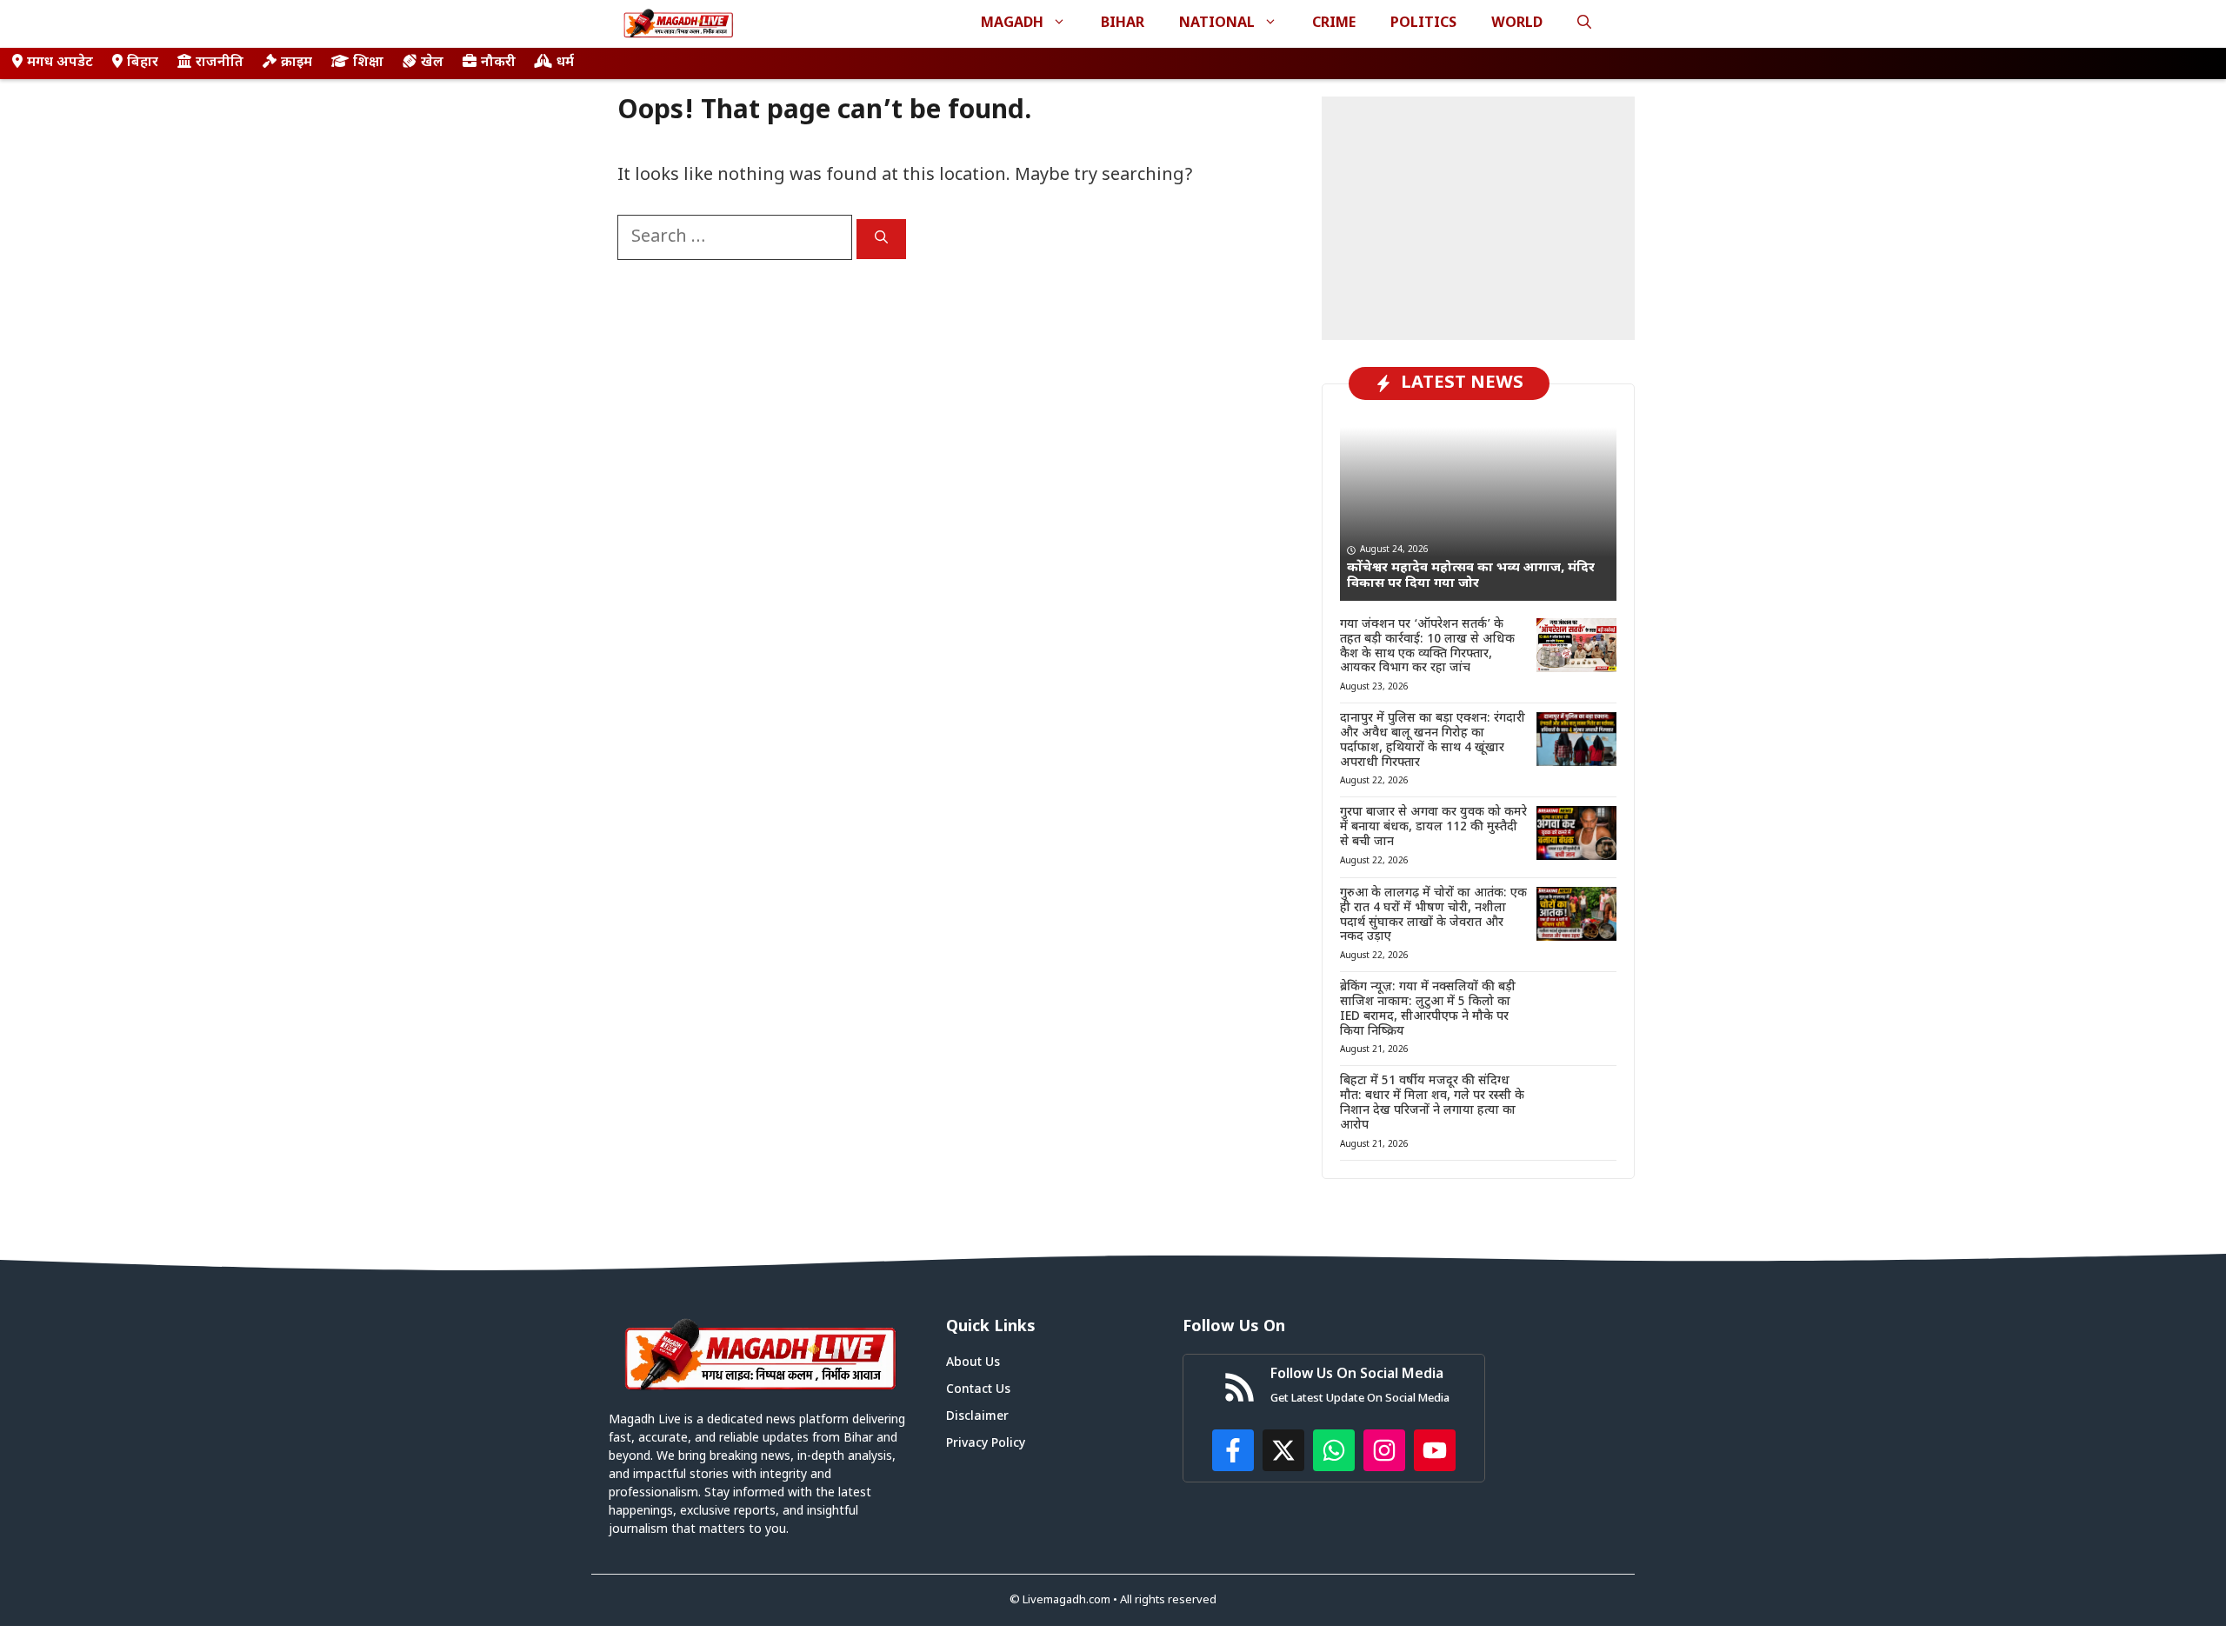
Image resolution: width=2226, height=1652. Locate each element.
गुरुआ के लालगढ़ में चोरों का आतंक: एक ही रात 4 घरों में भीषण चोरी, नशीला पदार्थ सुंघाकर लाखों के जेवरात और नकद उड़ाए (1433, 915)
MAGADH (1012, 24)
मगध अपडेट (60, 63)
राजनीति (220, 63)
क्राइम (297, 63)
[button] (1584, 24)
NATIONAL (1217, 24)
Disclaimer (977, 1417)
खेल (432, 63)
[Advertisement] (1478, 218)
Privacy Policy (986, 1444)
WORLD (1517, 24)
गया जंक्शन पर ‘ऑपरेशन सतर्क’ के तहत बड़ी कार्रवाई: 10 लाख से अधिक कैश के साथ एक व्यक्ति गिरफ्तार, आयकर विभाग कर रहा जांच (1427, 646)
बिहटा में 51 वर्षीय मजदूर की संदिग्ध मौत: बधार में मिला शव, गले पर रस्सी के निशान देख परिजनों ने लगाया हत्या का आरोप (1432, 1103)
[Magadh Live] (678, 24)
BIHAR (1123, 24)
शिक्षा (368, 63)
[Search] (881, 239)
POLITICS (1423, 24)
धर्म (565, 63)
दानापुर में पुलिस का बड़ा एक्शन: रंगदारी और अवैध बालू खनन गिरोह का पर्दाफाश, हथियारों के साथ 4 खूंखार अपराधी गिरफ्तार (1433, 740)
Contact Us (978, 1390)
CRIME (1334, 24)
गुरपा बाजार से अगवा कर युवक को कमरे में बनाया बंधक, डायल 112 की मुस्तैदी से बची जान (1433, 827)
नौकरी (498, 63)
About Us (973, 1363)
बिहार (143, 63)
